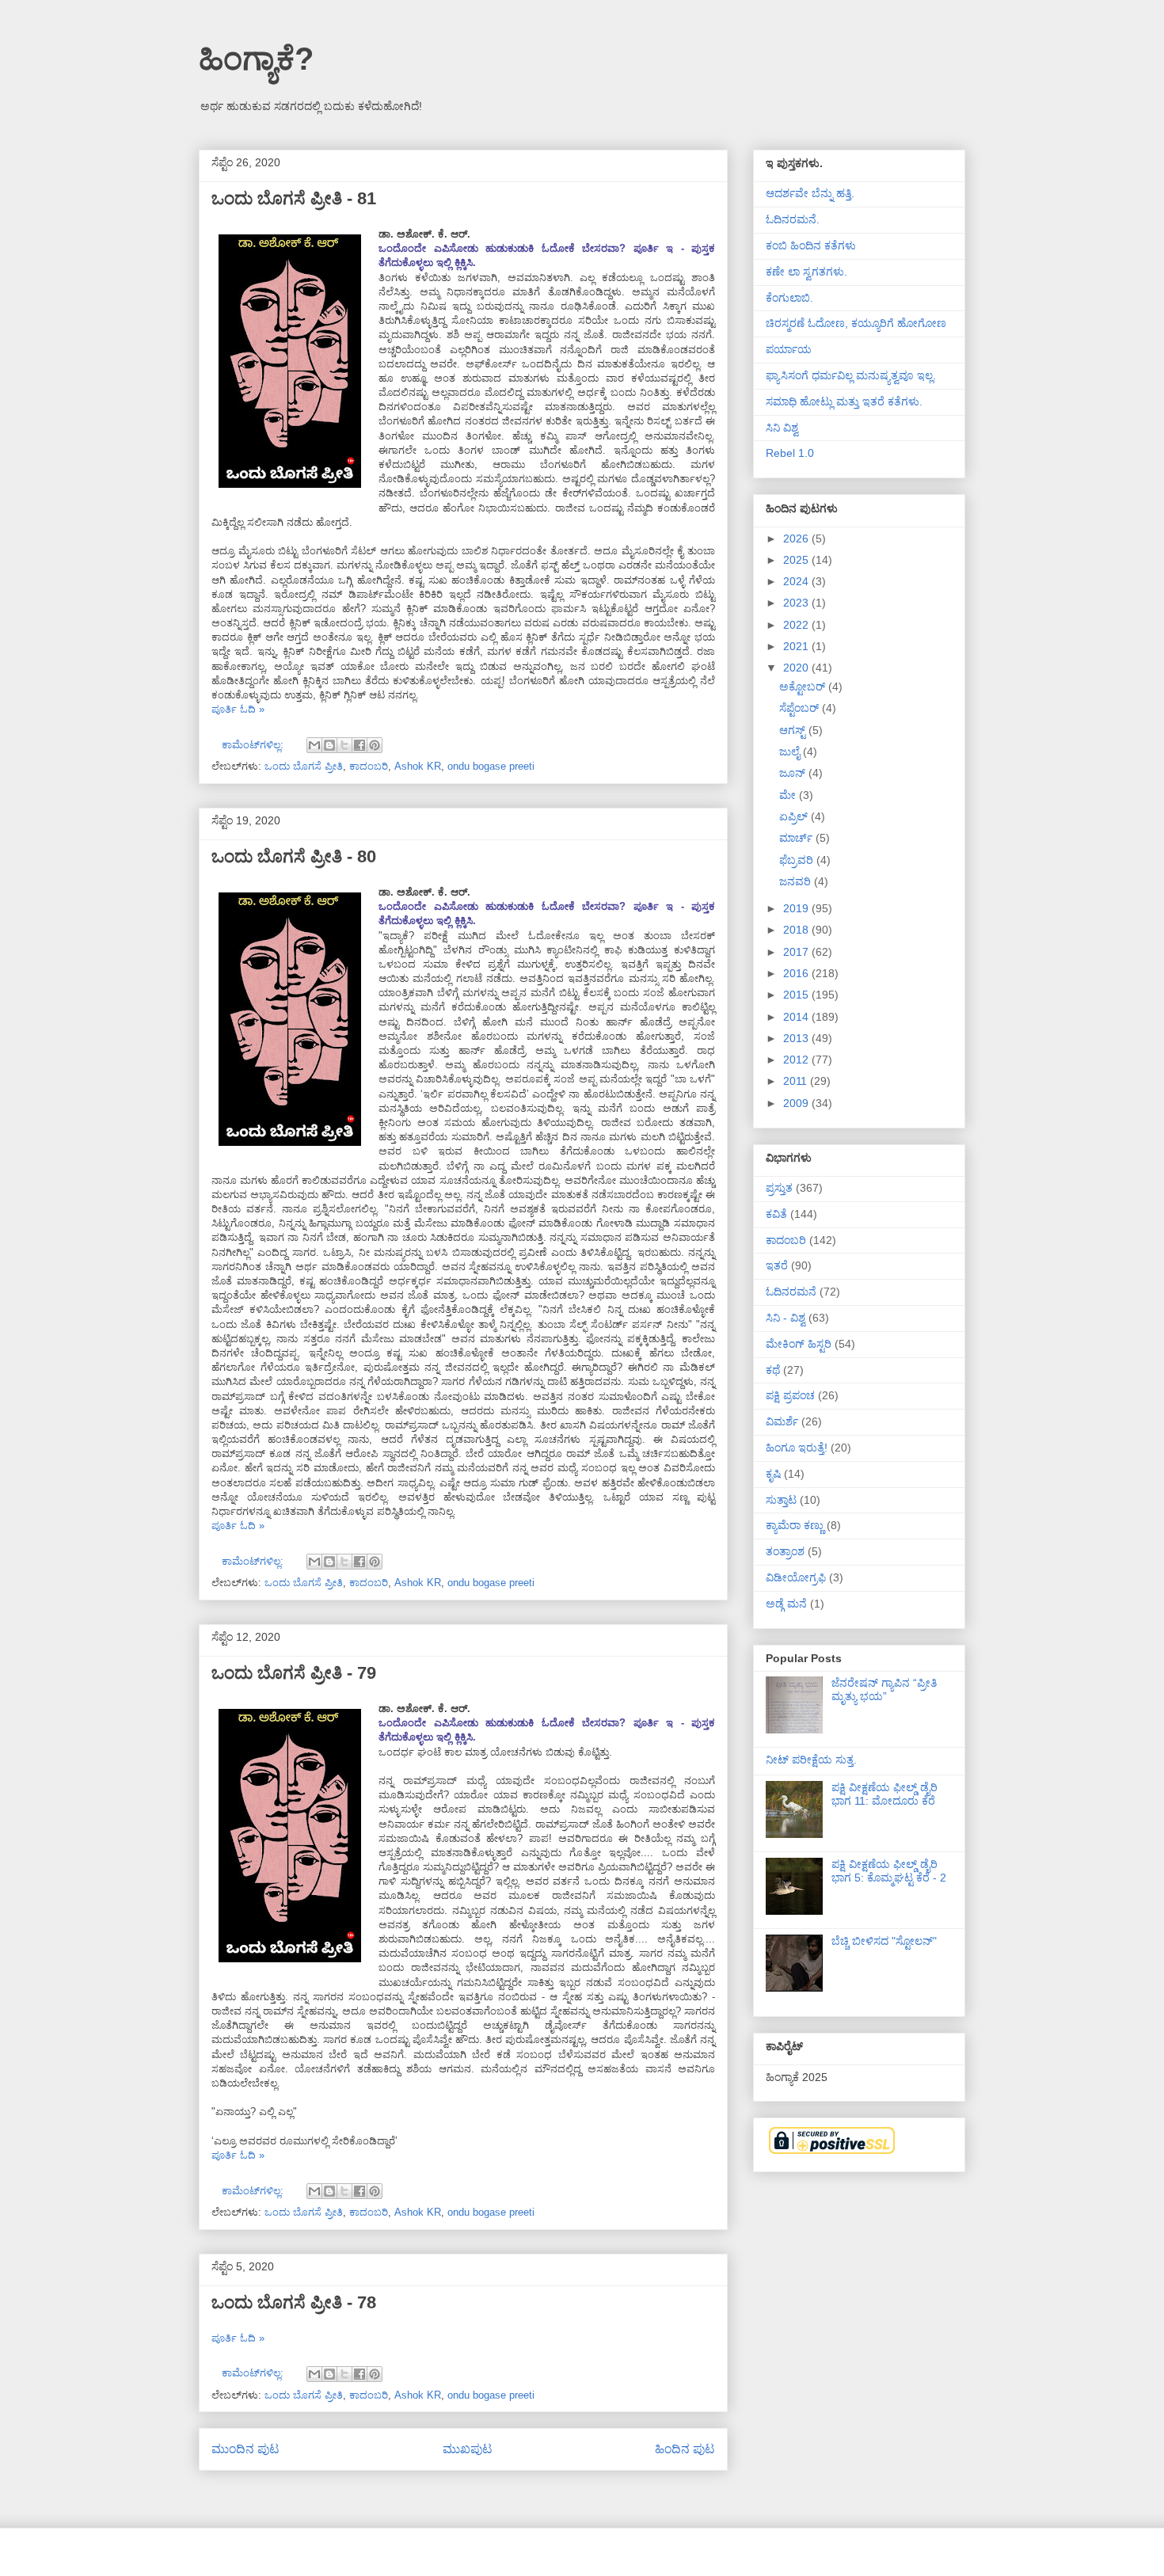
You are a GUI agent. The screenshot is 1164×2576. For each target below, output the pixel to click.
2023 (797, 603)
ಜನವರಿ (797, 881)
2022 (797, 625)
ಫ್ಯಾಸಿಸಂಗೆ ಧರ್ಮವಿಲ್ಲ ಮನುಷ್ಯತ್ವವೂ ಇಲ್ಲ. (851, 375)
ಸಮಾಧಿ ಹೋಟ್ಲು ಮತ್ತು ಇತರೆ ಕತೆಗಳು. (844, 401)
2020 (797, 668)
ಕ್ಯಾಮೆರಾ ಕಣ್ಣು (795, 1525)
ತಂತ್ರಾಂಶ (785, 1551)
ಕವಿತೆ (776, 1214)
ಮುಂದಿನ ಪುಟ (245, 2449)
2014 (797, 1017)
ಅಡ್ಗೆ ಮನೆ (786, 1604)
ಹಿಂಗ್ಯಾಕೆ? (256, 59)
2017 (797, 952)
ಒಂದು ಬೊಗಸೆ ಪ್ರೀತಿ (304, 766)
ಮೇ (789, 795)
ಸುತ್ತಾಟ (781, 1500)
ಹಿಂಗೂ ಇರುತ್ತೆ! (797, 1448)
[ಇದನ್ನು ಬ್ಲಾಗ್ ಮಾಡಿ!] (329, 745)
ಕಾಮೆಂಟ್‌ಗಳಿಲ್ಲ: (254, 745)
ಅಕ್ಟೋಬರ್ (804, 687)
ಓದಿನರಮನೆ (791, 1292)
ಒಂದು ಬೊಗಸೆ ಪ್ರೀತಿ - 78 (294, 2302)
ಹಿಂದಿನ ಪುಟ (685, 2449)
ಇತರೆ (777, 1265)
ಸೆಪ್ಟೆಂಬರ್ (801, 708)
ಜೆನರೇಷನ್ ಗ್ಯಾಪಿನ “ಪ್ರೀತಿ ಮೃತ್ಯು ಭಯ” (884, 1689)
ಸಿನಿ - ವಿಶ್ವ (786, 1318)
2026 (797, 538)
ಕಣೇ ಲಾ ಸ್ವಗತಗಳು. (806, 272)
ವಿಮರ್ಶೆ (782, 1421)
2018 (797, 930)
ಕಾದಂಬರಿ (369, 766)
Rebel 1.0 (790, 453)
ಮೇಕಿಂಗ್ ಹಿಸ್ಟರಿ (799, 1344)
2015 (797, 995)
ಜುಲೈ (791, 751)
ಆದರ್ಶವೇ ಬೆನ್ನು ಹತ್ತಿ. (810, 193)
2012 (797, 1060)
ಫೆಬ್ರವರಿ (798, 860)
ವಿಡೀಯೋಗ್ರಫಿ (796, 1577)
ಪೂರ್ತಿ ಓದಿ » (238, 709)
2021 (797, 646)
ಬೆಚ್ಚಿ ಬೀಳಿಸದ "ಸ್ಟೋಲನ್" (884, 1941)
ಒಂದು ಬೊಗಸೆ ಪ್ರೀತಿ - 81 (294, 198)
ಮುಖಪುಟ (468, 2449)
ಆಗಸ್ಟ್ (794, 730)
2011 (797, 1081)
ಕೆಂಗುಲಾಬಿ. (789, 298)
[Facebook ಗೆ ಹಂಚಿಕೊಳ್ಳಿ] (359, 745)
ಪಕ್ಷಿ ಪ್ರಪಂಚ (790, 1395)
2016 (797, 973)
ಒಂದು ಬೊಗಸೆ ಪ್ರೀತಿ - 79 (294, 1673)
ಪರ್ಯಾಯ (789, 349)
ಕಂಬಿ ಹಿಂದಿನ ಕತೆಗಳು (811, 245)
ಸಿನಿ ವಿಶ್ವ (782, 428)
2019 (797, 908)
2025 (797, 560)
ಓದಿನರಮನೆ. (793, 219)
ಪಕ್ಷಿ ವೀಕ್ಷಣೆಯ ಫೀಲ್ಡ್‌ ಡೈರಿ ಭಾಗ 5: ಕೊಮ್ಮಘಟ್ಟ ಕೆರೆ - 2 (889, 1871)
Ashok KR (418, 766)
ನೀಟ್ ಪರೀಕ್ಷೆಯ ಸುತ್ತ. (811, 1760)
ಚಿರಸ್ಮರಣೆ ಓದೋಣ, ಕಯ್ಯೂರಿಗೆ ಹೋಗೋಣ (856, 323)
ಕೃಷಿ (773, 1474)
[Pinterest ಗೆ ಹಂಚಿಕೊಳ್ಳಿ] (375, 745)
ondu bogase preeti (491, 766)
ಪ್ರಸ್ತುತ (779, 1188)
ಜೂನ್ (794, 773)
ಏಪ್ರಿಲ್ (795, 816)
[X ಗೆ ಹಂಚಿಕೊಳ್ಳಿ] (344, 745)
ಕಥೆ (773, 1370)
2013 (797, 1038)
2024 (797, 581)
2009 (797, 1103)
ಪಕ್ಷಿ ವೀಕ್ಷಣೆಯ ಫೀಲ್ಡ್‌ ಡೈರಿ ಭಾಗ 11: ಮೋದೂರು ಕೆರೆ (884, 1794)
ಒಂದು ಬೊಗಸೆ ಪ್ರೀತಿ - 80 (294, 856)
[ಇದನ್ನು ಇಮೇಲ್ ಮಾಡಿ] (314, 745)
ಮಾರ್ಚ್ (797, 838)
